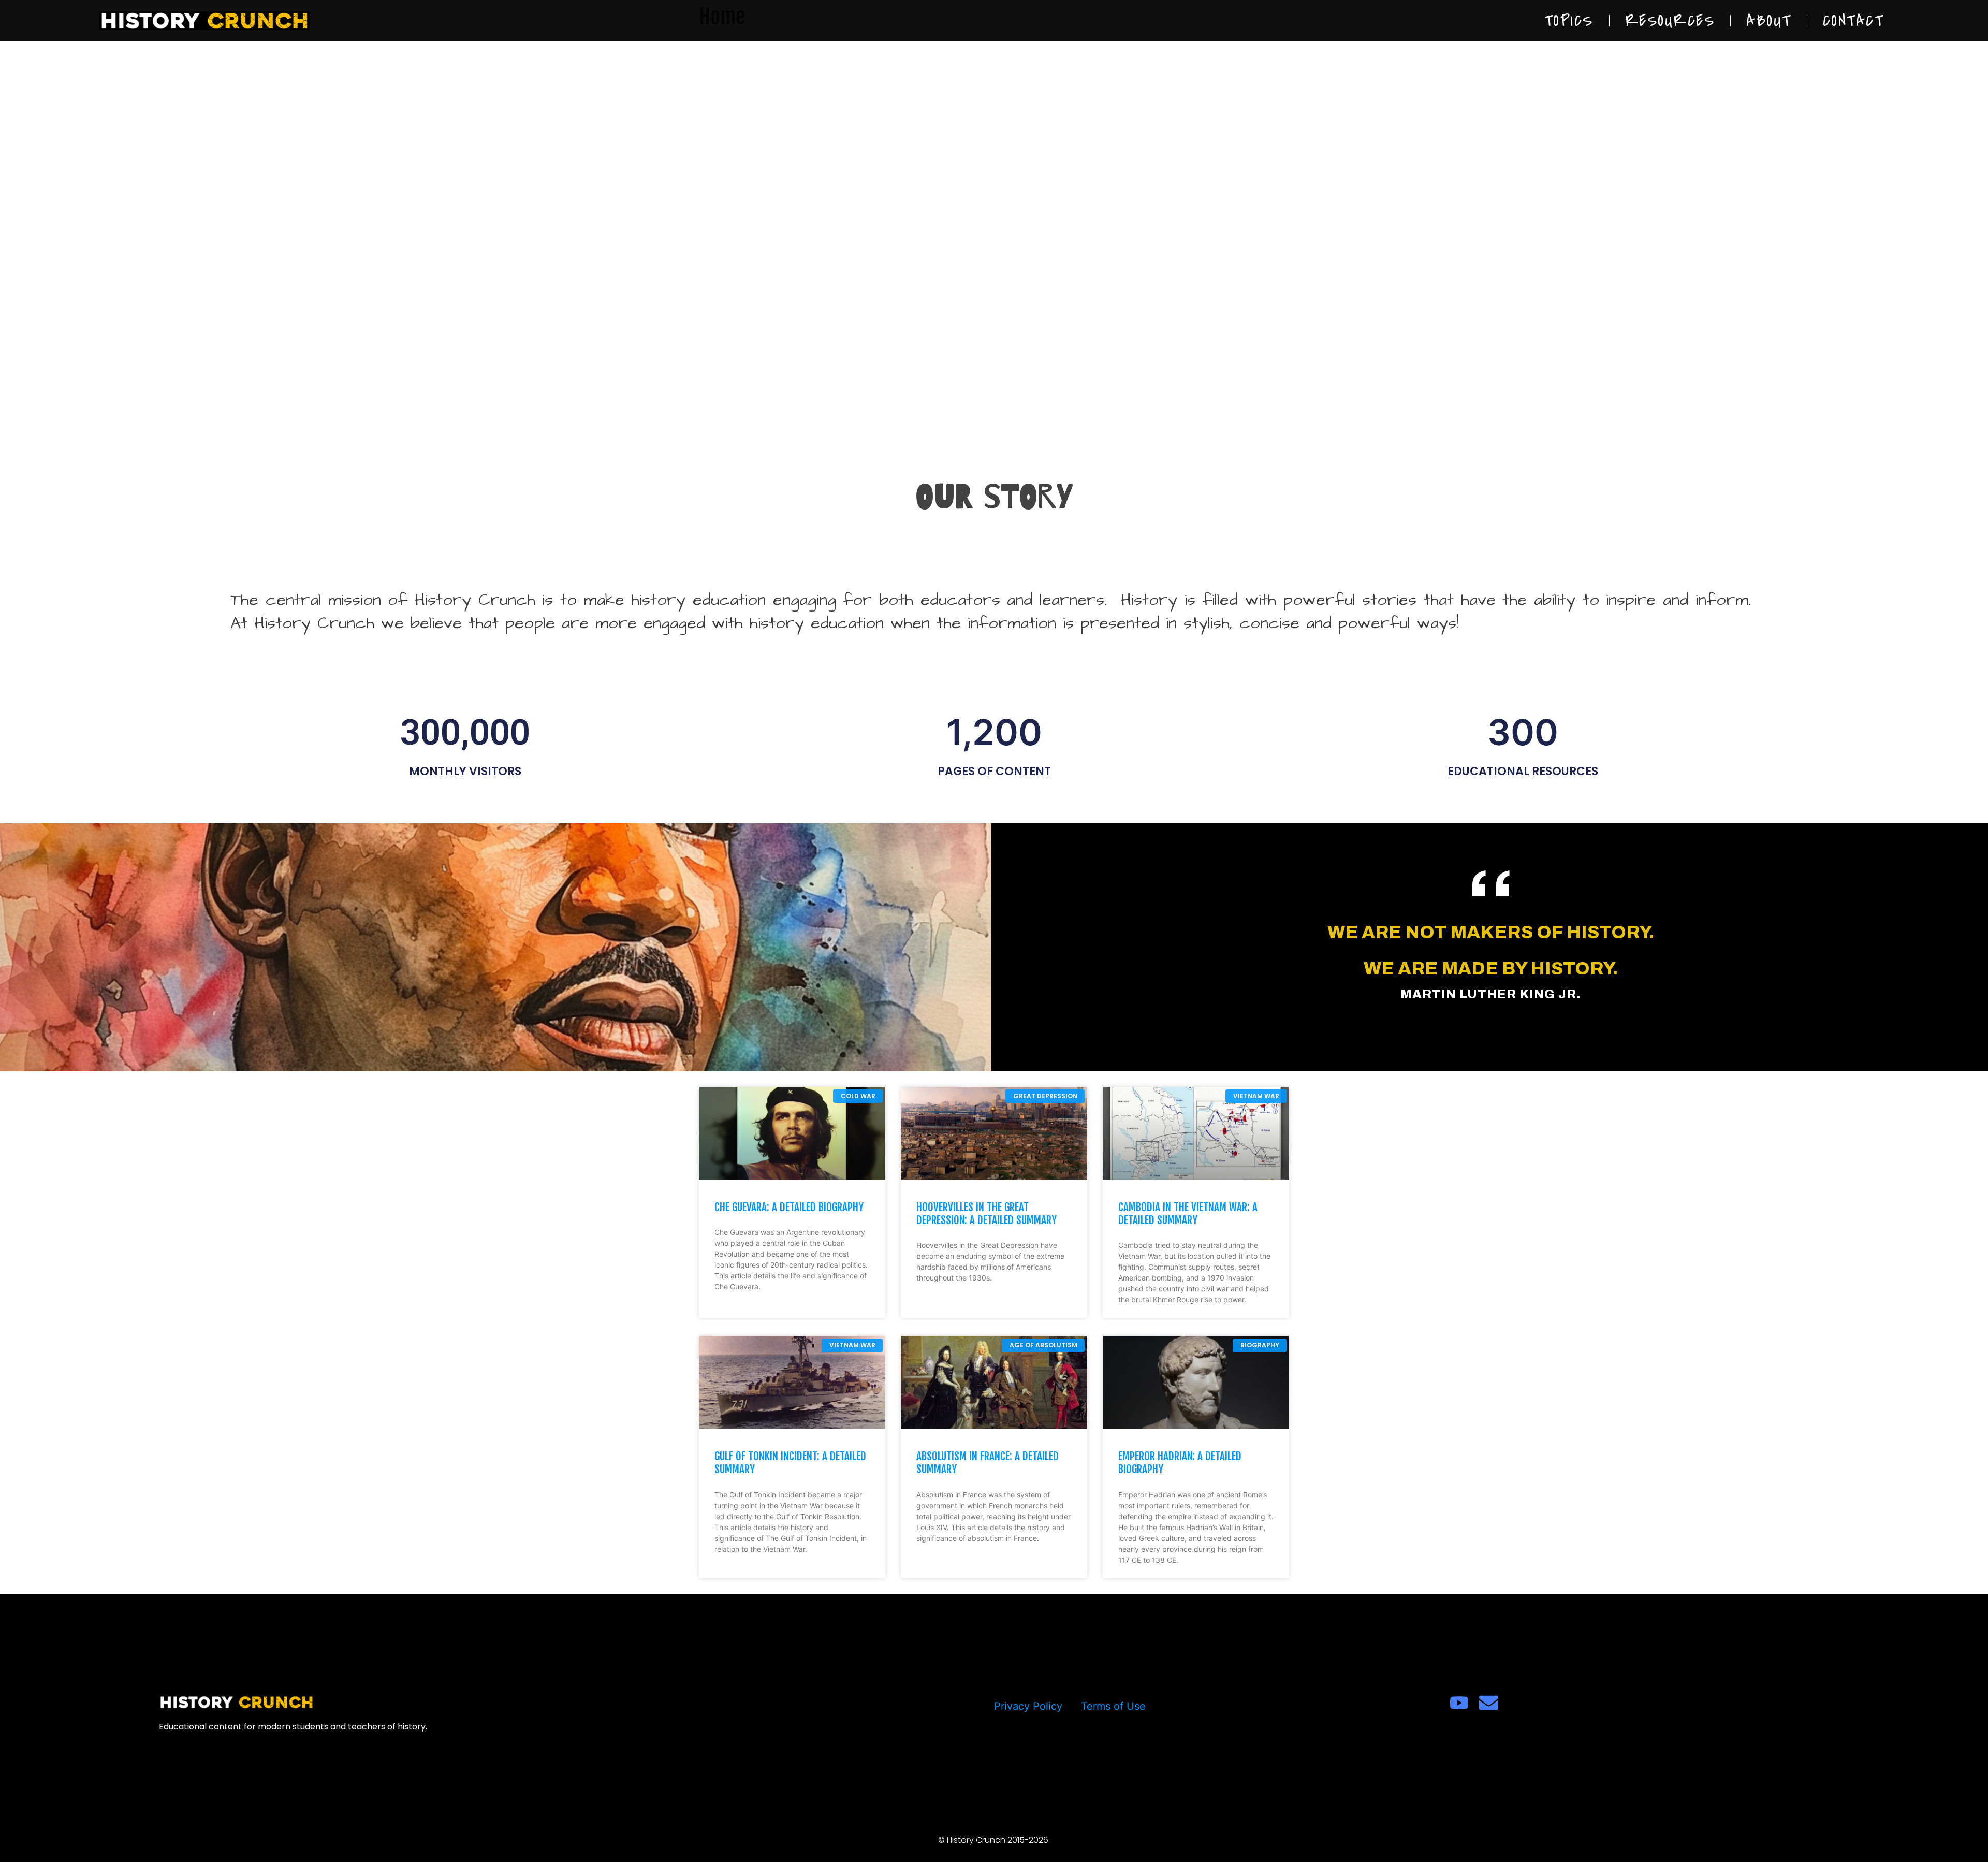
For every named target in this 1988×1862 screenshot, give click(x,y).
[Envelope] (1489, 1703)
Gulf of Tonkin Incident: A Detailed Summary (790, 1463)
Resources (1670, 21)
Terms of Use (1113, 1706)
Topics (1569, 21)
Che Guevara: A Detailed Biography (789, 1207)
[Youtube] (1459, 1703)
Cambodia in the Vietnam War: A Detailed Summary (1188, 1213)
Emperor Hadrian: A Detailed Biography (1180, 1463)
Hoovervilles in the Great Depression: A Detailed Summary (986, 1213)
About (1769, 21)
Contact (1853, 21)
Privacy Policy (1028, 1706)
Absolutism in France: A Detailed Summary (988, 1463)
